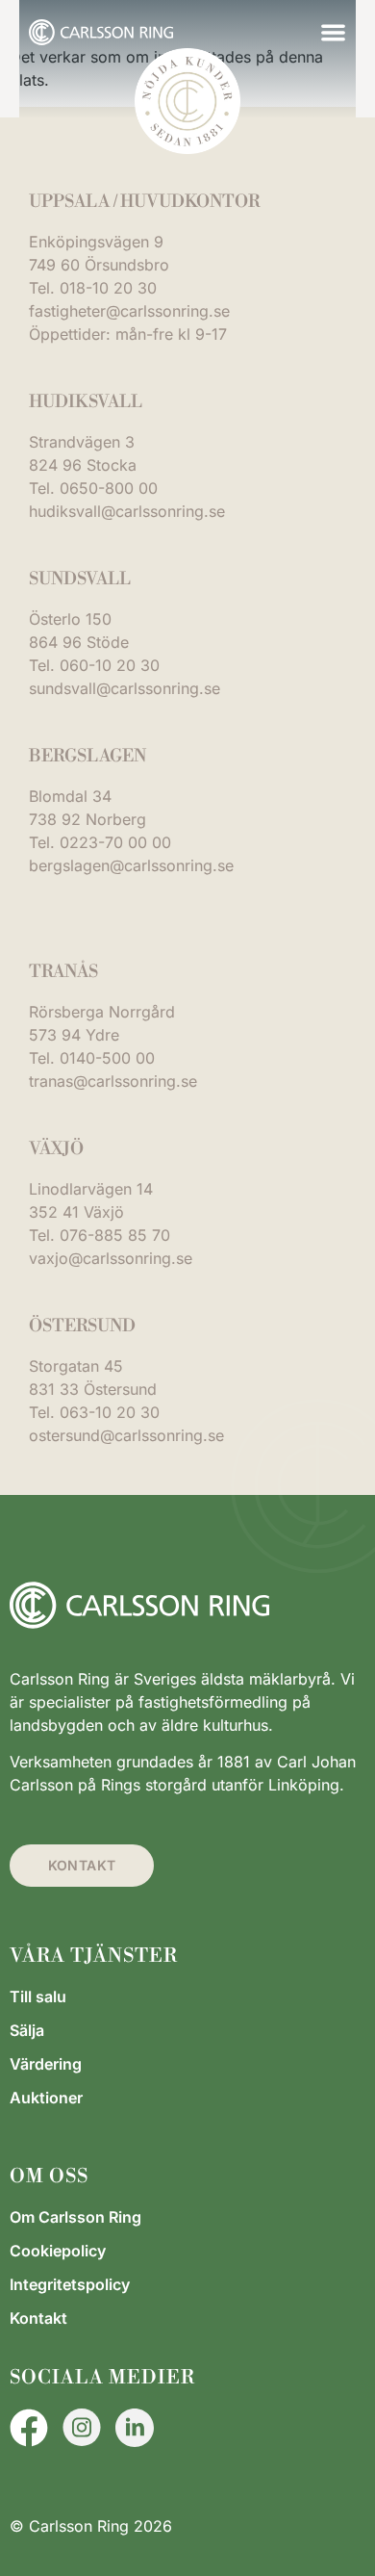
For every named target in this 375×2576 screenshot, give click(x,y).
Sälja (27, 2030)
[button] (333, 32)
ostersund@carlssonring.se (126, 1435)
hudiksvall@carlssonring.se (127, 511)
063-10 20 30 (110, 1412)
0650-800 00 (109, 488)
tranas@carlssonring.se (113, 1081)
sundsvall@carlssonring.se (125, 688)
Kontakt (38, 2318)
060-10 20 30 (110, 665)
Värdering (46, 2064)
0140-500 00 (107, 1058)
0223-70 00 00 (115, 842)
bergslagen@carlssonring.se (131, 865)
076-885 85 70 (115, 1235)
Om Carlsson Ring (75, 2217)
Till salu (38, 1996)
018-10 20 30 (108, 288)
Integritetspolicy (70, 2284)
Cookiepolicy (58, 2251)
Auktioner (46, 2098)
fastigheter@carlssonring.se (129, 311)
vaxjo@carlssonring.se (111, 1258)
